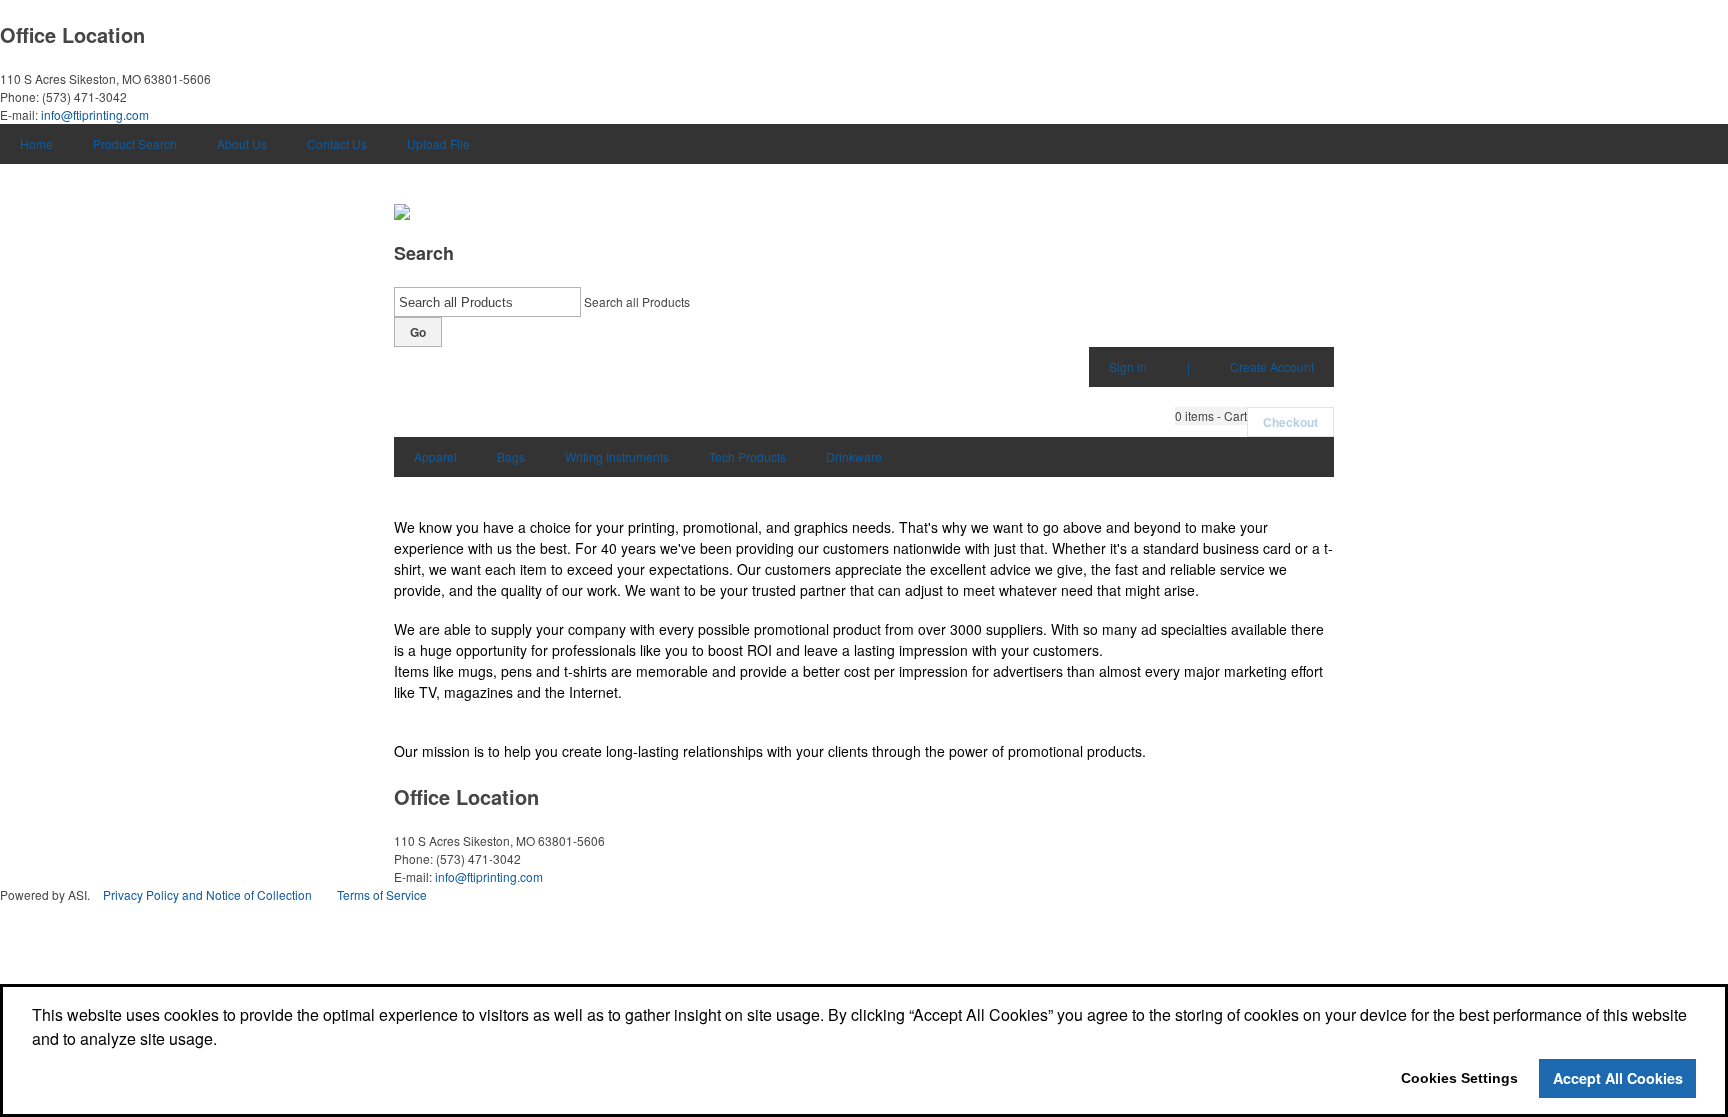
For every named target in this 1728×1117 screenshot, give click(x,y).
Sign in (1128, 366)
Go (418, 332)
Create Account (1272, 366)
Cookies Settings (1459, 1078)
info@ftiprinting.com (95, 114)
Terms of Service (382, 894)
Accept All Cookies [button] (1618, 1078)
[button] (1211, 416)
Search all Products (637, 301)
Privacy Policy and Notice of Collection (207, 894)
